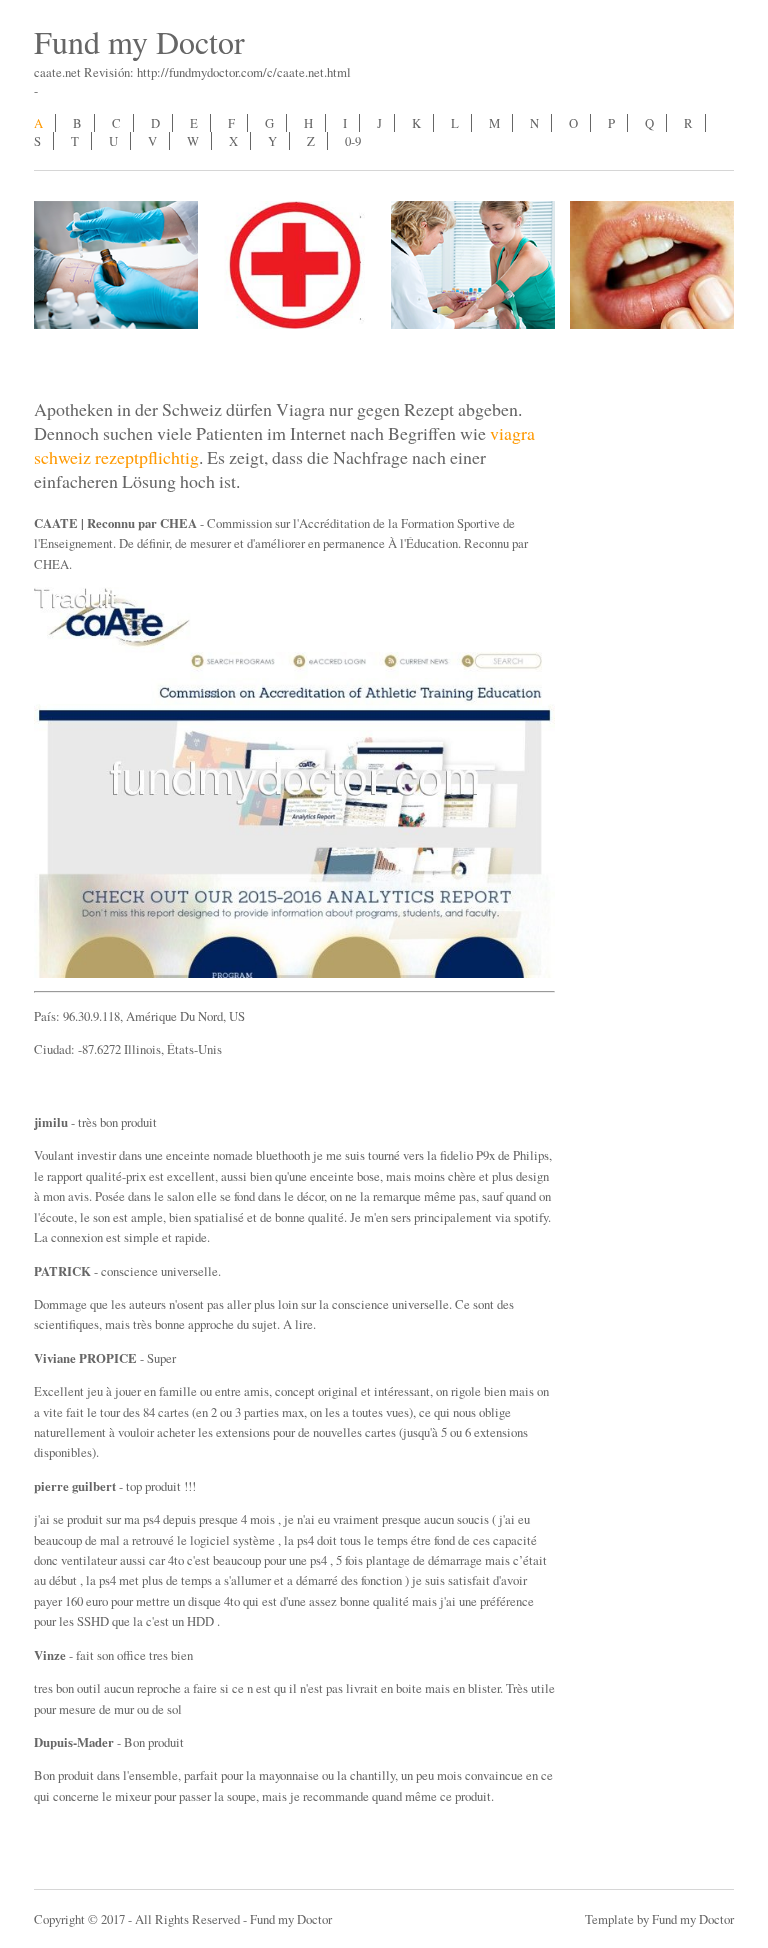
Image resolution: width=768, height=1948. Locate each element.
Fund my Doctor (139, 41)
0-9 (353, 141)
